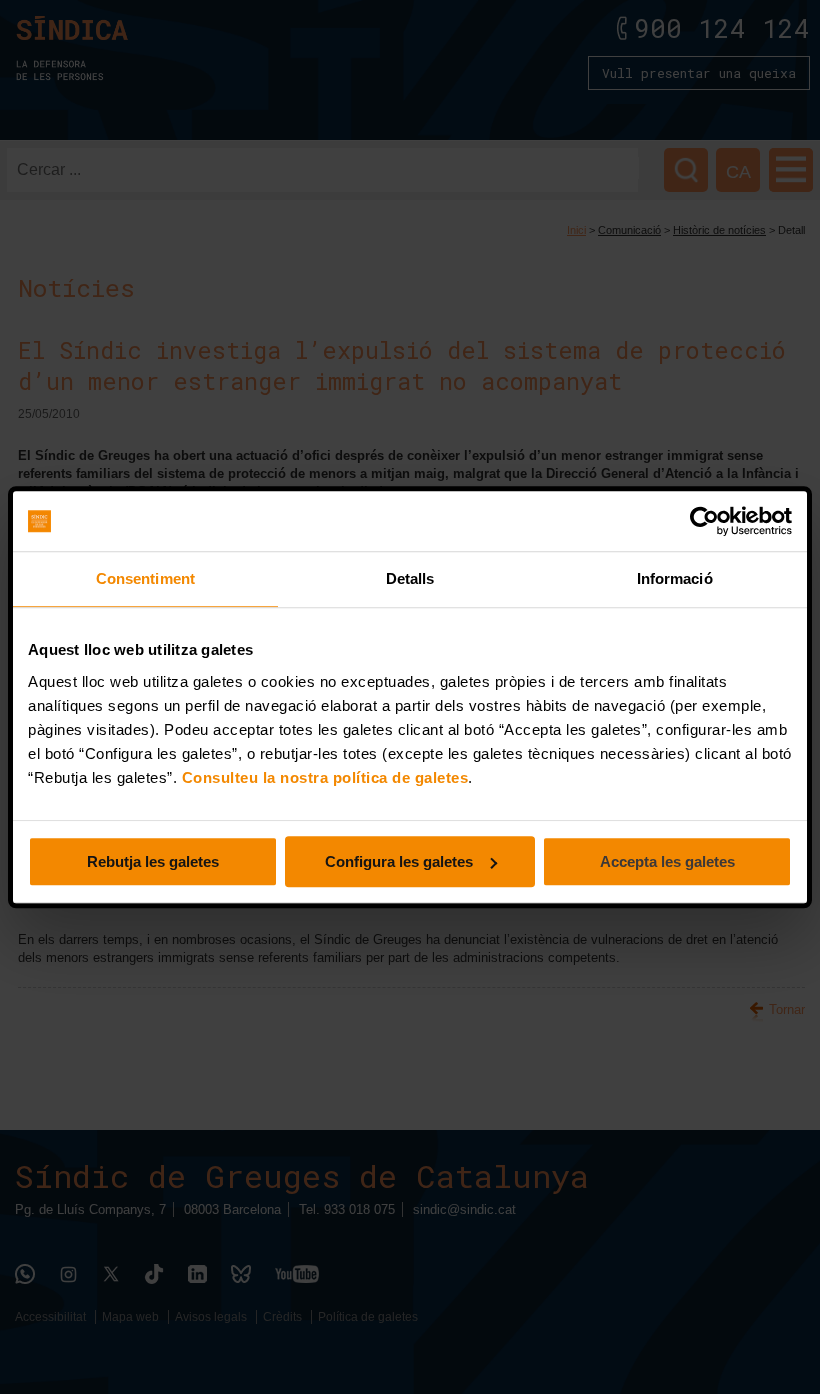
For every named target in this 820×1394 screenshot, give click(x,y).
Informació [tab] (675, 578)
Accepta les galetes (667, 861)
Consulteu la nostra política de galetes (325, 777)
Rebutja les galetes (153, 861)
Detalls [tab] (410, 578)
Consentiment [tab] (145, 578)
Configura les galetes (399, 861)
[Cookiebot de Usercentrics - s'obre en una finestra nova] (704, 521)
